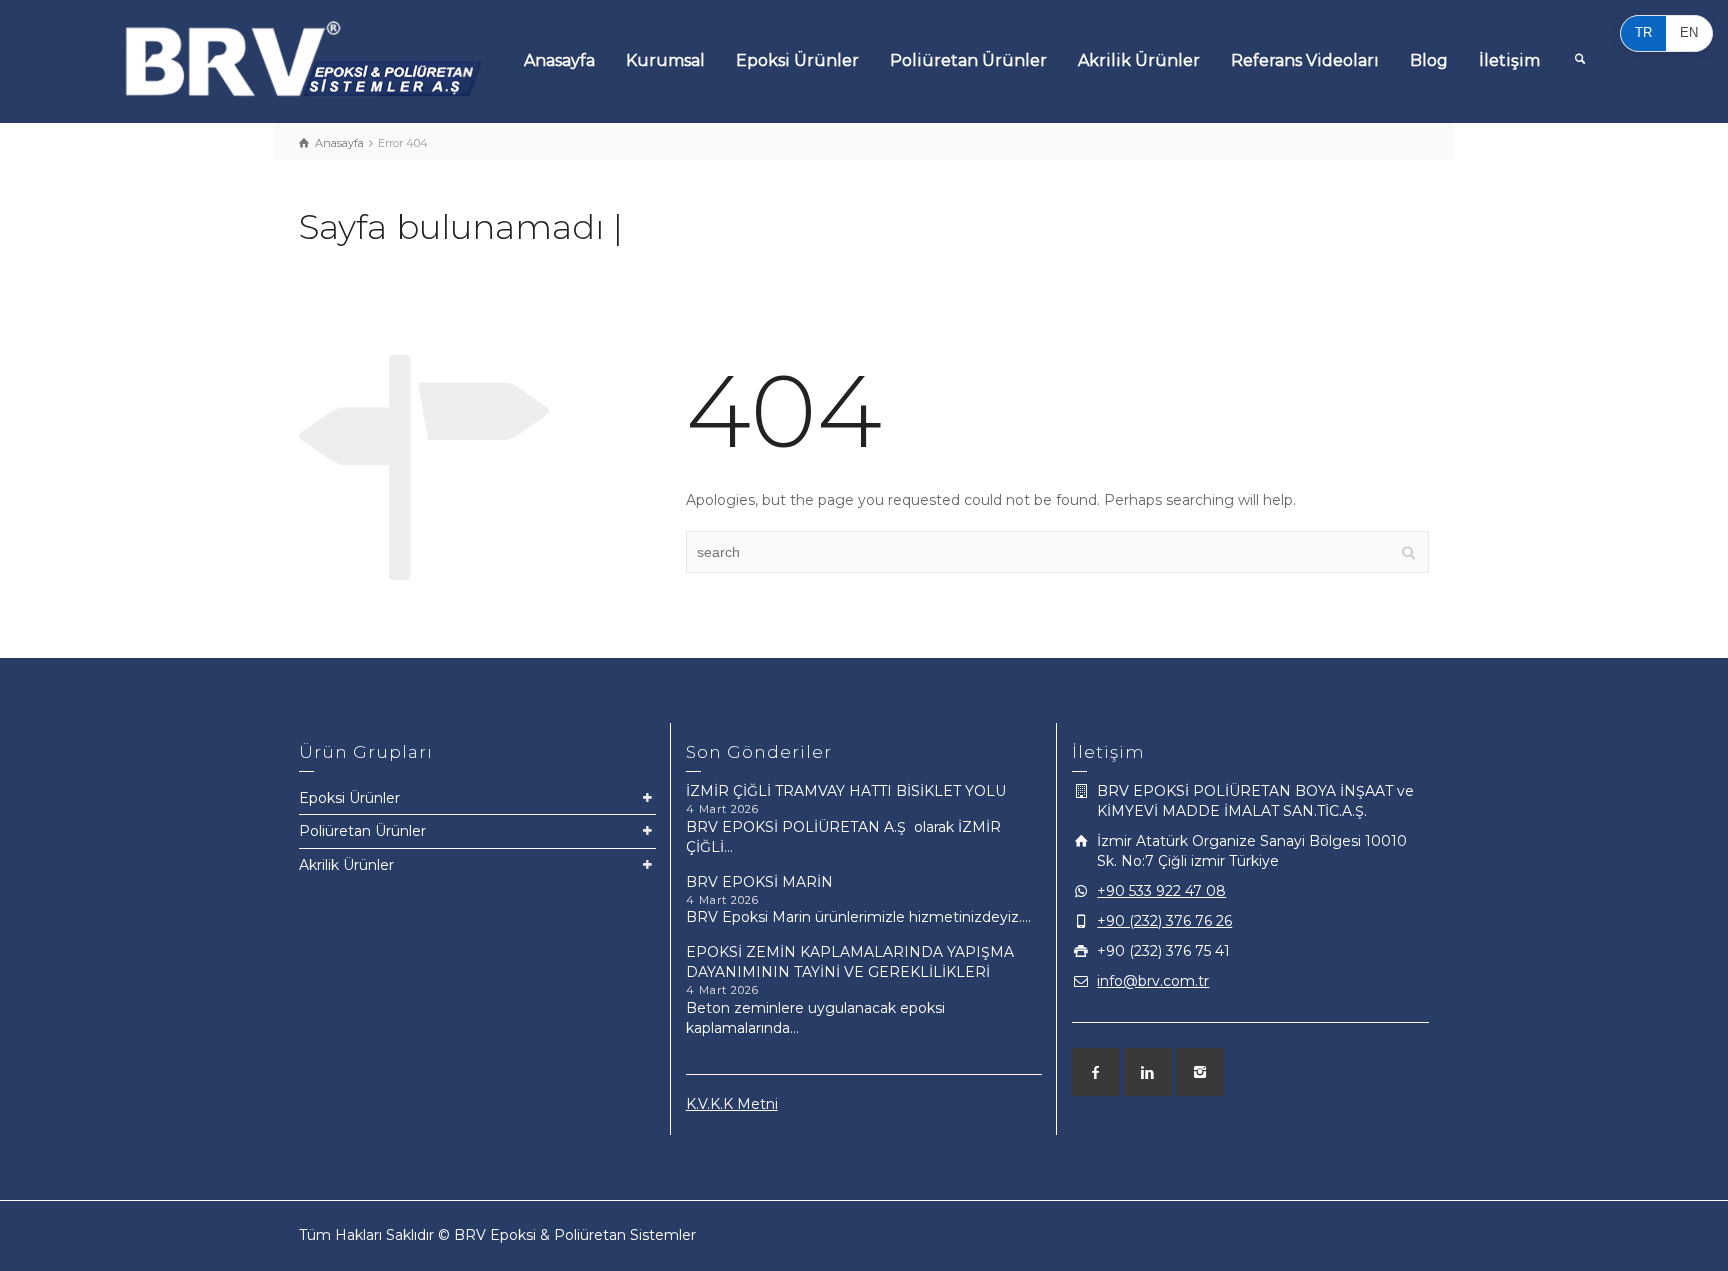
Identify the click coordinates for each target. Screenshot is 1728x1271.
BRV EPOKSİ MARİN (759, 882)
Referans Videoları (1305, 60)
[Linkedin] (1148, 1072)
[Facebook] (1096, 1072)
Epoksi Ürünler (797, 60)
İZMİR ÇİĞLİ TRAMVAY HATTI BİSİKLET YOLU (846, 791)
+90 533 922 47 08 (1161, 891)
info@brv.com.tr (1153, 981)
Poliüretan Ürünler (968, 60)
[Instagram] (1200, 1072)
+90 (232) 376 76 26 (1164, 921)
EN (1689, 32)
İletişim (1509, 60)
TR (1643, 32)
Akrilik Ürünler (1139, 60)
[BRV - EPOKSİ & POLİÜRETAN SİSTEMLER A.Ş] (304, 58)
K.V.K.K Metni (732, 1104)
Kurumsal (665, 60)
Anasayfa (559, 60)
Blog (1429, 60)
